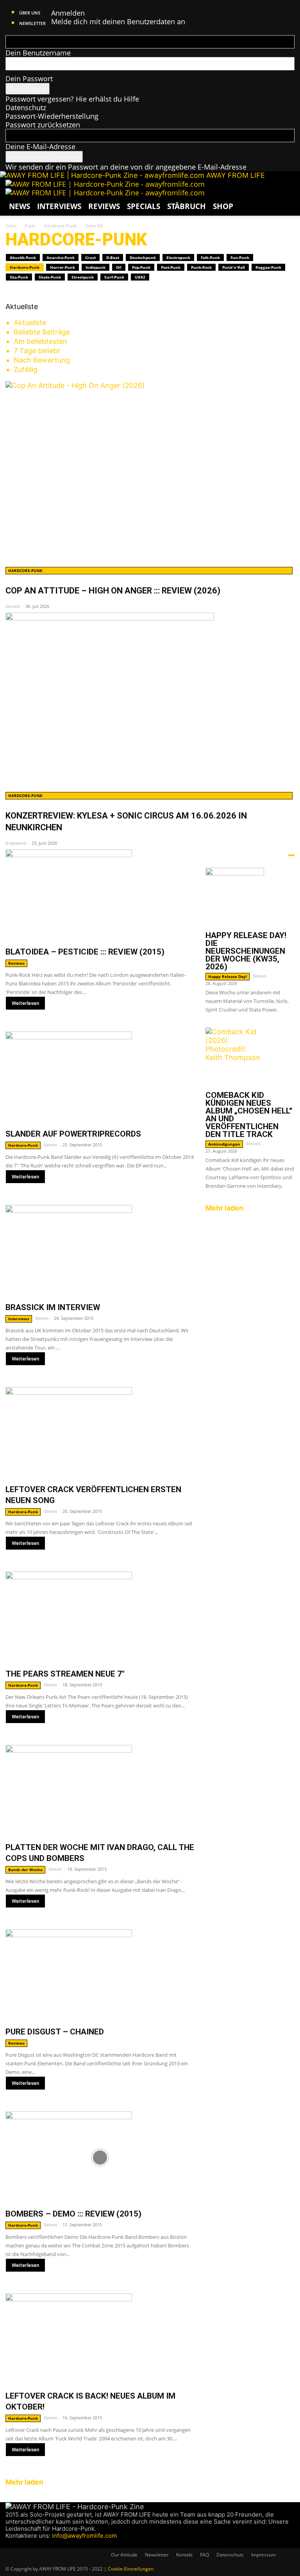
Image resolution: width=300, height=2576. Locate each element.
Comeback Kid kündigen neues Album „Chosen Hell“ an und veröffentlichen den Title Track (249, 1115)
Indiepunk (96, 267)
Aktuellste (30, 323)
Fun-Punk (240, 257)
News (20, 206)
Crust (90, 257)
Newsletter (32, 23)
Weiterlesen (25, 1003)
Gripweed (16, 843)
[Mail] (24, 2543)
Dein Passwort (29, 79)
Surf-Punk (114, 277)
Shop (223, 206)
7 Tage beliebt (37, 351)
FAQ (204, 2555)
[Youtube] (38, 2543)
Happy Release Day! (228, 976)
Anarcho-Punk (61, 257)
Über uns (30, 13)
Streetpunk (83, 277)
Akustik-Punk (23, 257)
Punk (30, 226)
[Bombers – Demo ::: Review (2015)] (100, 2157)
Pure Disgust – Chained (55, 2032)
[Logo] (105, 184)
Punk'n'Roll (234, 267)
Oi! (119, 267)
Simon (50, 1145)
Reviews (104, 206)
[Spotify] (31, 2543)
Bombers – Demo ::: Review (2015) (73, 2214)
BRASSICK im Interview (53, 1307)
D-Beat (113, 257)
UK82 (140, 277)
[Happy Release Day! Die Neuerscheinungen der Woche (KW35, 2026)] (250, 897)
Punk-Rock (201, 267)
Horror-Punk (62, 267)
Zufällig (26, 369)
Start (11, 226)
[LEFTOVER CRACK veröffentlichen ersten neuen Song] (100, 1433)
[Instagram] (17, 2543)
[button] (285, 189)
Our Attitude (124, 2555)
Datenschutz (26, 107)
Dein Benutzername (38, 53)
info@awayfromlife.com (84, 2536)
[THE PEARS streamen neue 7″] (100, 1617)
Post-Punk (171, 267)
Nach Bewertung (42, 360)
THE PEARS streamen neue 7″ (65, 1674)
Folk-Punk (210, 257)
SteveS (13, 606)
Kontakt (184, 2555)
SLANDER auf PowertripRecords (73, 1134)
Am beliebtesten (40, 341)
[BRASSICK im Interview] (100, 1251)
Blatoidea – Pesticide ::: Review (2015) (85, 952)
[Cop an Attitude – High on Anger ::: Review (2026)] (150, 472)
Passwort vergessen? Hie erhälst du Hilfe (72, 99)
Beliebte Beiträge (42, 332)
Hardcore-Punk (60, 226)
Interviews (59, 206)
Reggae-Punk (268, 267)
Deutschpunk (143, 257)
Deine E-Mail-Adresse (40, 147)
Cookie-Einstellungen (131, 2569)
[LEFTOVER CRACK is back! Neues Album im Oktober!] (100, 2339)
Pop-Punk (141, 267)
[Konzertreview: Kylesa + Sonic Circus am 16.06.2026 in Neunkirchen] (150, 700)
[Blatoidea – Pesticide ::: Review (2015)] (100, 895)
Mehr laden (25, 2482)
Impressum (263, 2555)
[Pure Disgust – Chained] (100, 1975)
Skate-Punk (50, 277)
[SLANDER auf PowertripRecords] (100, 1077)
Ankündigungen (224, 1144)
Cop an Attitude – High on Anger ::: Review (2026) (113, 591)
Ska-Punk (19, 277)
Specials (144, 206)
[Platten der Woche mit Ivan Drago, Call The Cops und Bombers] (100, 1791)
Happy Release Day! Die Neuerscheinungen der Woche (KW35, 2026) (246, 951)
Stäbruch (187, 206)
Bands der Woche (25, 1870)
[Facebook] (9, 2543)
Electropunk (178, 257)
